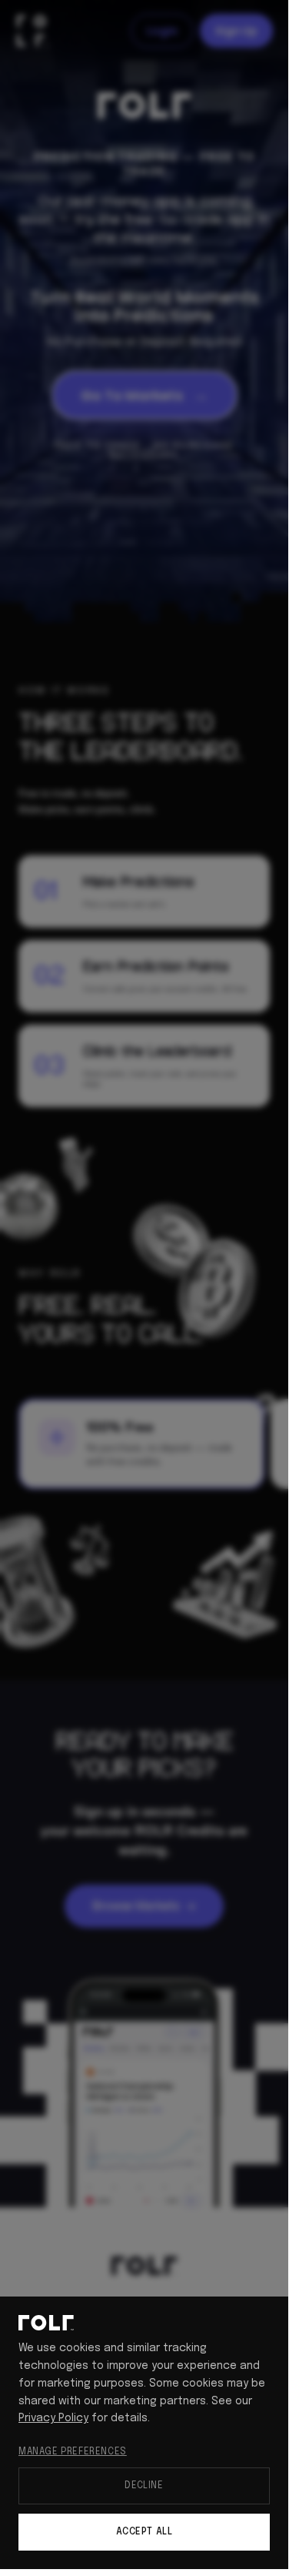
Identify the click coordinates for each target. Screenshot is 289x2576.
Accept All (144, 2532)
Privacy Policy (53, 2418)
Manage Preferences (73, 2452)
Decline (144, 2486)
